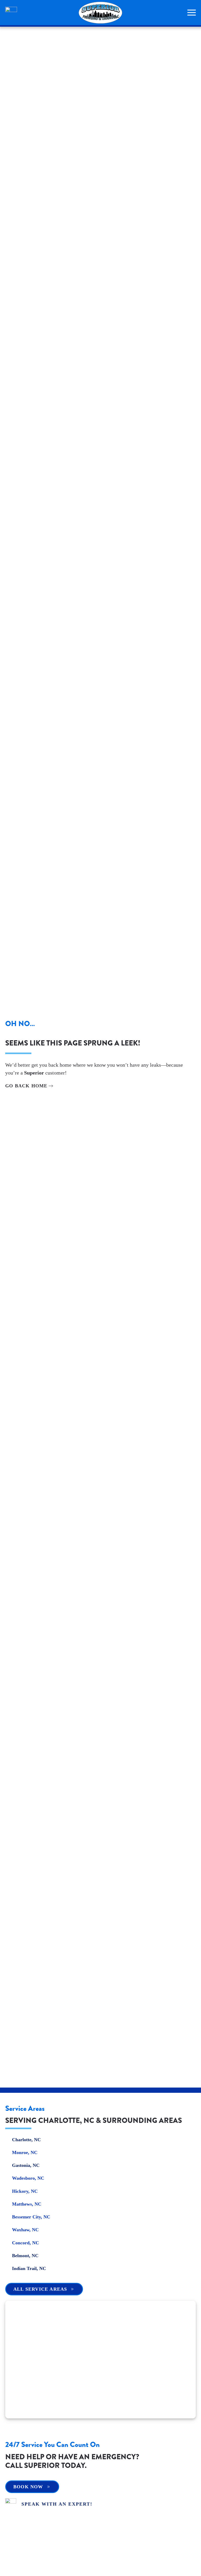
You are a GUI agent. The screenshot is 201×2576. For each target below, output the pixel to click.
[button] (192, 13)
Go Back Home (26, 1086)
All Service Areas (40, 2289)
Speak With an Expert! (57, 2504)
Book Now (28, 2487)
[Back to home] (100, 13)
